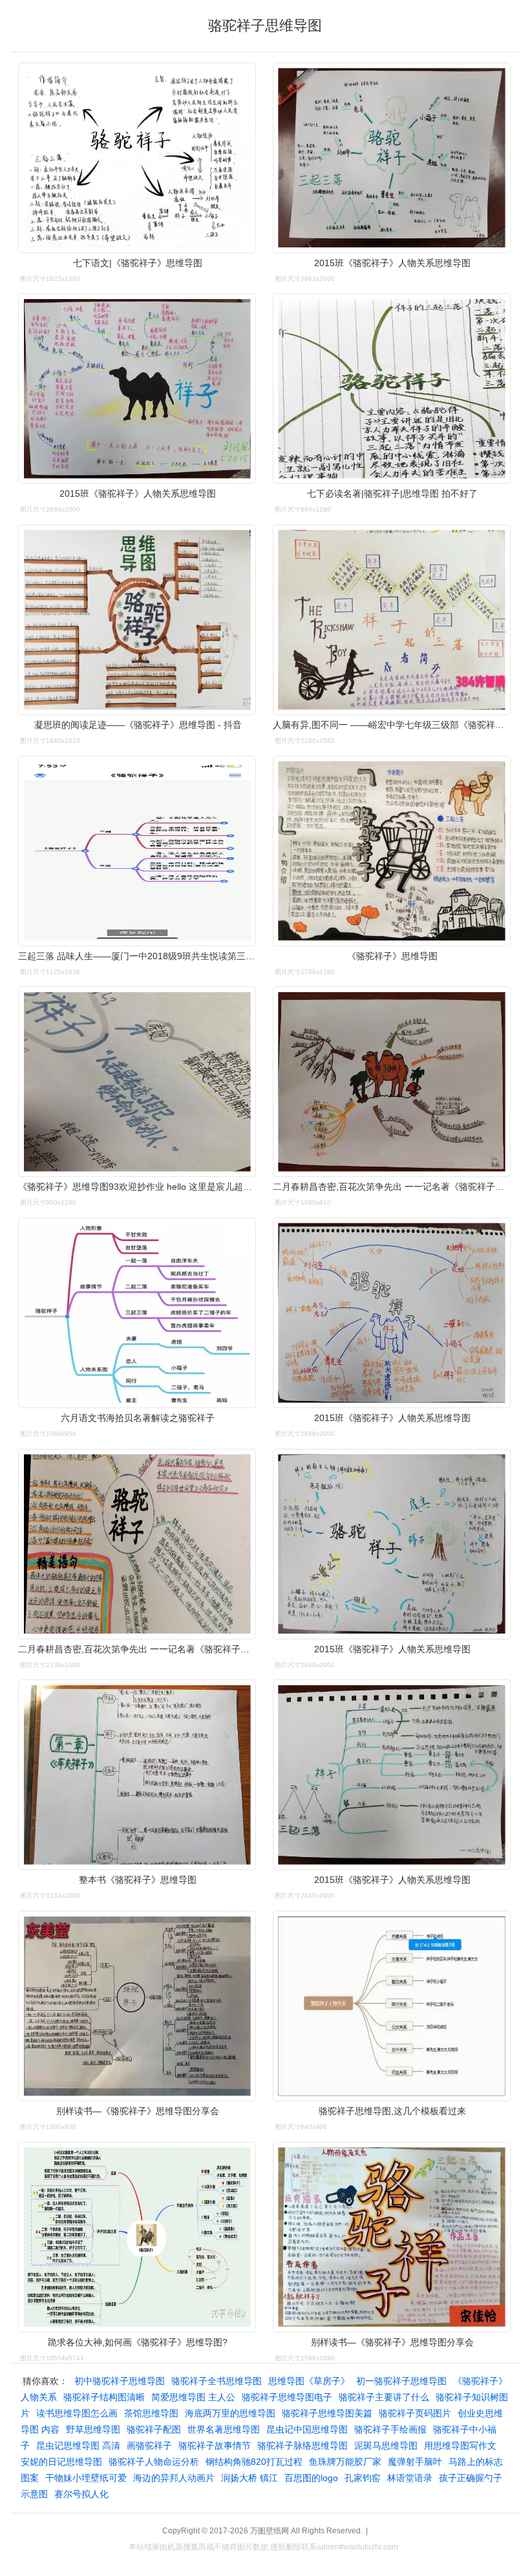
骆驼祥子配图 (154, 2429)
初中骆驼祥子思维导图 (120, 2381)
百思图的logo (311, 2478)
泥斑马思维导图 (386, 2446)
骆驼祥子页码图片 (415, 2413)
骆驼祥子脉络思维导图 (302, 2446)
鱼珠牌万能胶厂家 (345, 2462)
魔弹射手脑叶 (415, 2462)
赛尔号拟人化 (81, 2494)
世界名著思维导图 (224, 2429)
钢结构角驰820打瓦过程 (254, 2462)
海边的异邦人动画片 (174, 2478)
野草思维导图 (93, 2429)
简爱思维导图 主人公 (193, 2397)
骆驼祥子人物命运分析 (154, 2462)
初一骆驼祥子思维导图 (401, 2381)
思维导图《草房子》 (309, 2381)
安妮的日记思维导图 (61, 2462)
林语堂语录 (410, 2478)
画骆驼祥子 (149, 2446)
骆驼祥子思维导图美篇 (327, 2413)
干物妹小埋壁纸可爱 (86, 2478)
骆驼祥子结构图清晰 (104, 2397)
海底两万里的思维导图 (230, 2413)
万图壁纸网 (270, 2531)
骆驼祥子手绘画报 (390, 2429)
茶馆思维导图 (151, 2413)
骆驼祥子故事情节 (215, 2446)
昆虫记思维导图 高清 (78, 2446)
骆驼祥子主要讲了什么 (384, 2397)
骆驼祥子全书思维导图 (217, 2381)
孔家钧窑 (363, 2478)
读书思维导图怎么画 (77, 2413)
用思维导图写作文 (460, 2446)
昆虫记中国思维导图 (307, 2429)
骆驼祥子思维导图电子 (287, 2397)
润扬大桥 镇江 (249, 2478)
